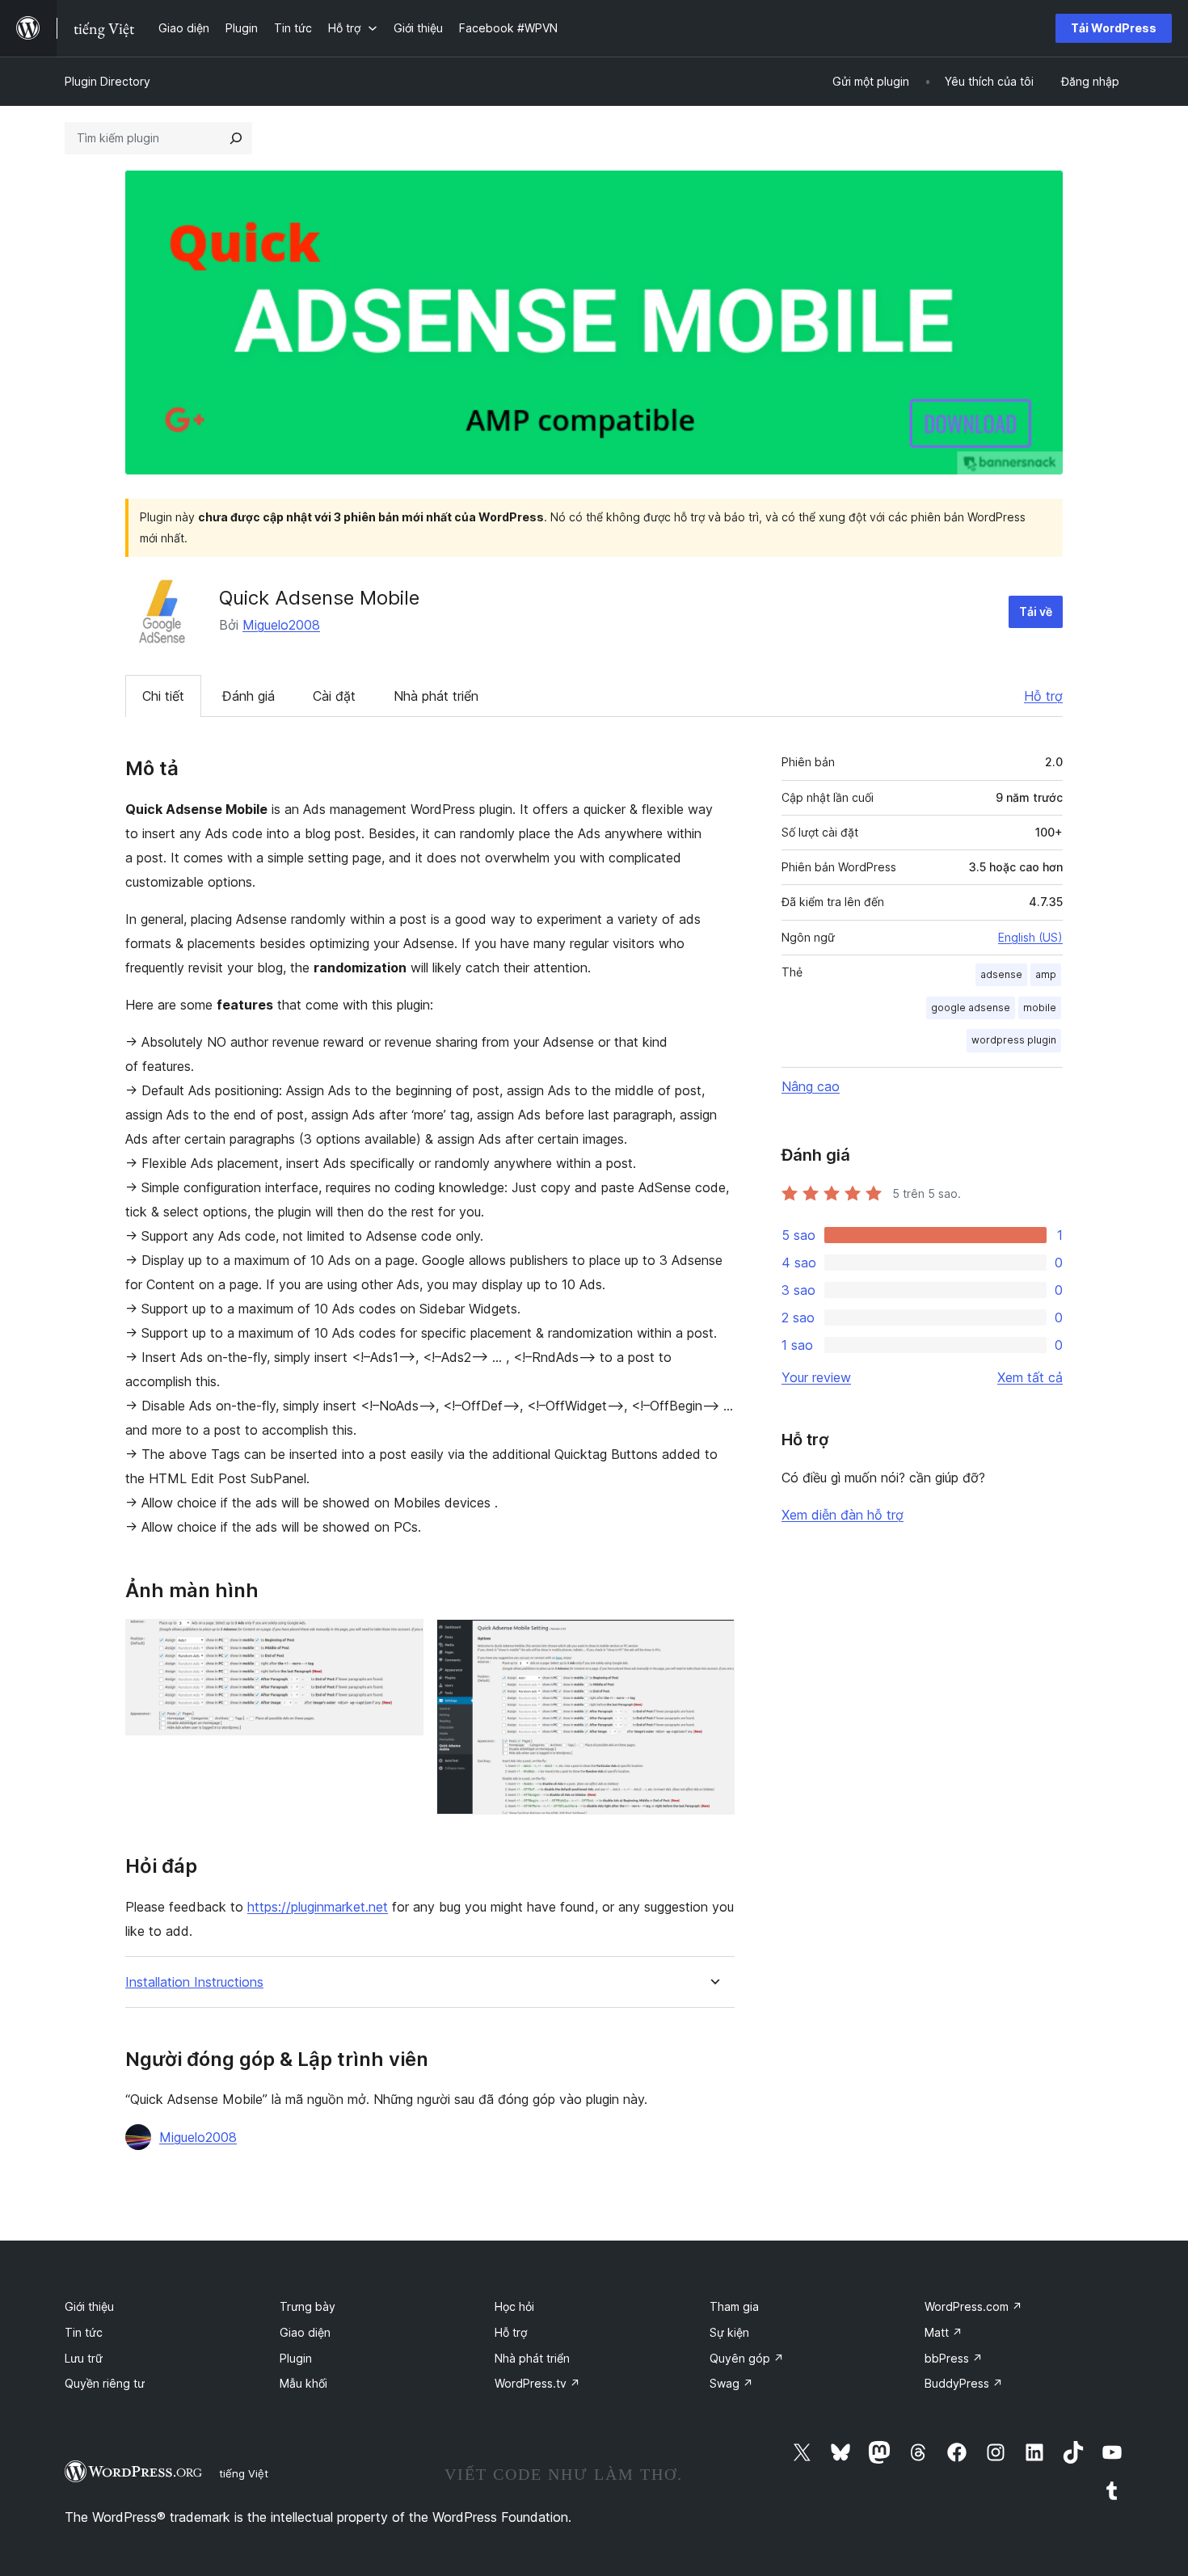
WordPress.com (973, 2306)
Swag (731, 2383)
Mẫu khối (303, 2383)
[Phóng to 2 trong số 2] (713, 1641)
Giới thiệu (89, 2306)
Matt (944, 2332)
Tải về (1036, 611)
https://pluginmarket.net (318, 1907)
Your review (816, 1377)
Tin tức (84, 2332)
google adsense (971, 1008)
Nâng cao (811, 1086)
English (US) (1030, 937)
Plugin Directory (107, 81)
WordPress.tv (537, 2383)
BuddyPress (964, 2383)
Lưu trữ (84, 2358)
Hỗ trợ (1043, 696)
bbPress (954, 2358)
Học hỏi (514, 2306)
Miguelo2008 (281, 625)
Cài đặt (334, 696)
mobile (1040, 1008)
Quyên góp (747, 2358)
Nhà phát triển (436, 696)
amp (1046, 974)
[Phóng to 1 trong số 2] (402, 1641)
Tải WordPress (1114, 28)
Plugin (296, 2358)
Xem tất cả (1030, 1377)
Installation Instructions (194, 1982)
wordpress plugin (1014, 1040)
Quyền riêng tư (105, 2383)
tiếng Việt (244, 2473)
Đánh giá (249, 696)
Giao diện (305, 2332)
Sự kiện (729, 2332)
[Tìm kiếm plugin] (236, 138)
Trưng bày (308, 2306)
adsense (1001, 974)
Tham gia (734, 2306)
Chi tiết (163, 696)
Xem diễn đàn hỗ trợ (843, 1515)
